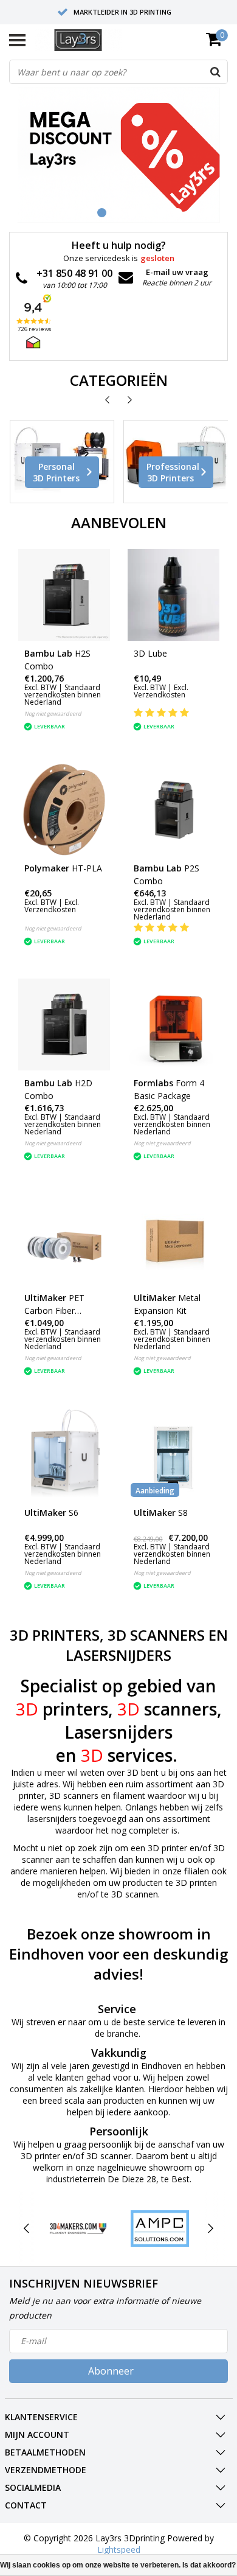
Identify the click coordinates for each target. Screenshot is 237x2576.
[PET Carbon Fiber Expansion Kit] (64, 1239)
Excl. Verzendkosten (161, 691)
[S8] (173, 1454)
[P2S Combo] (173, 810)
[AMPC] (160, 2229)
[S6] (64, 1454)
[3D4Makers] (78, 2229)
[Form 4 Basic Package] (173, 1024)
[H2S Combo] (64, 595)
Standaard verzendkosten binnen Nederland (63, 695)
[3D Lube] (173, 595)
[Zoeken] (215, 72)
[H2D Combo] (64, 1024)
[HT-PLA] (64, 810)
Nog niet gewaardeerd (53, 714)
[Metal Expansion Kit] (173, 1239)
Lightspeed (119, 2550)
